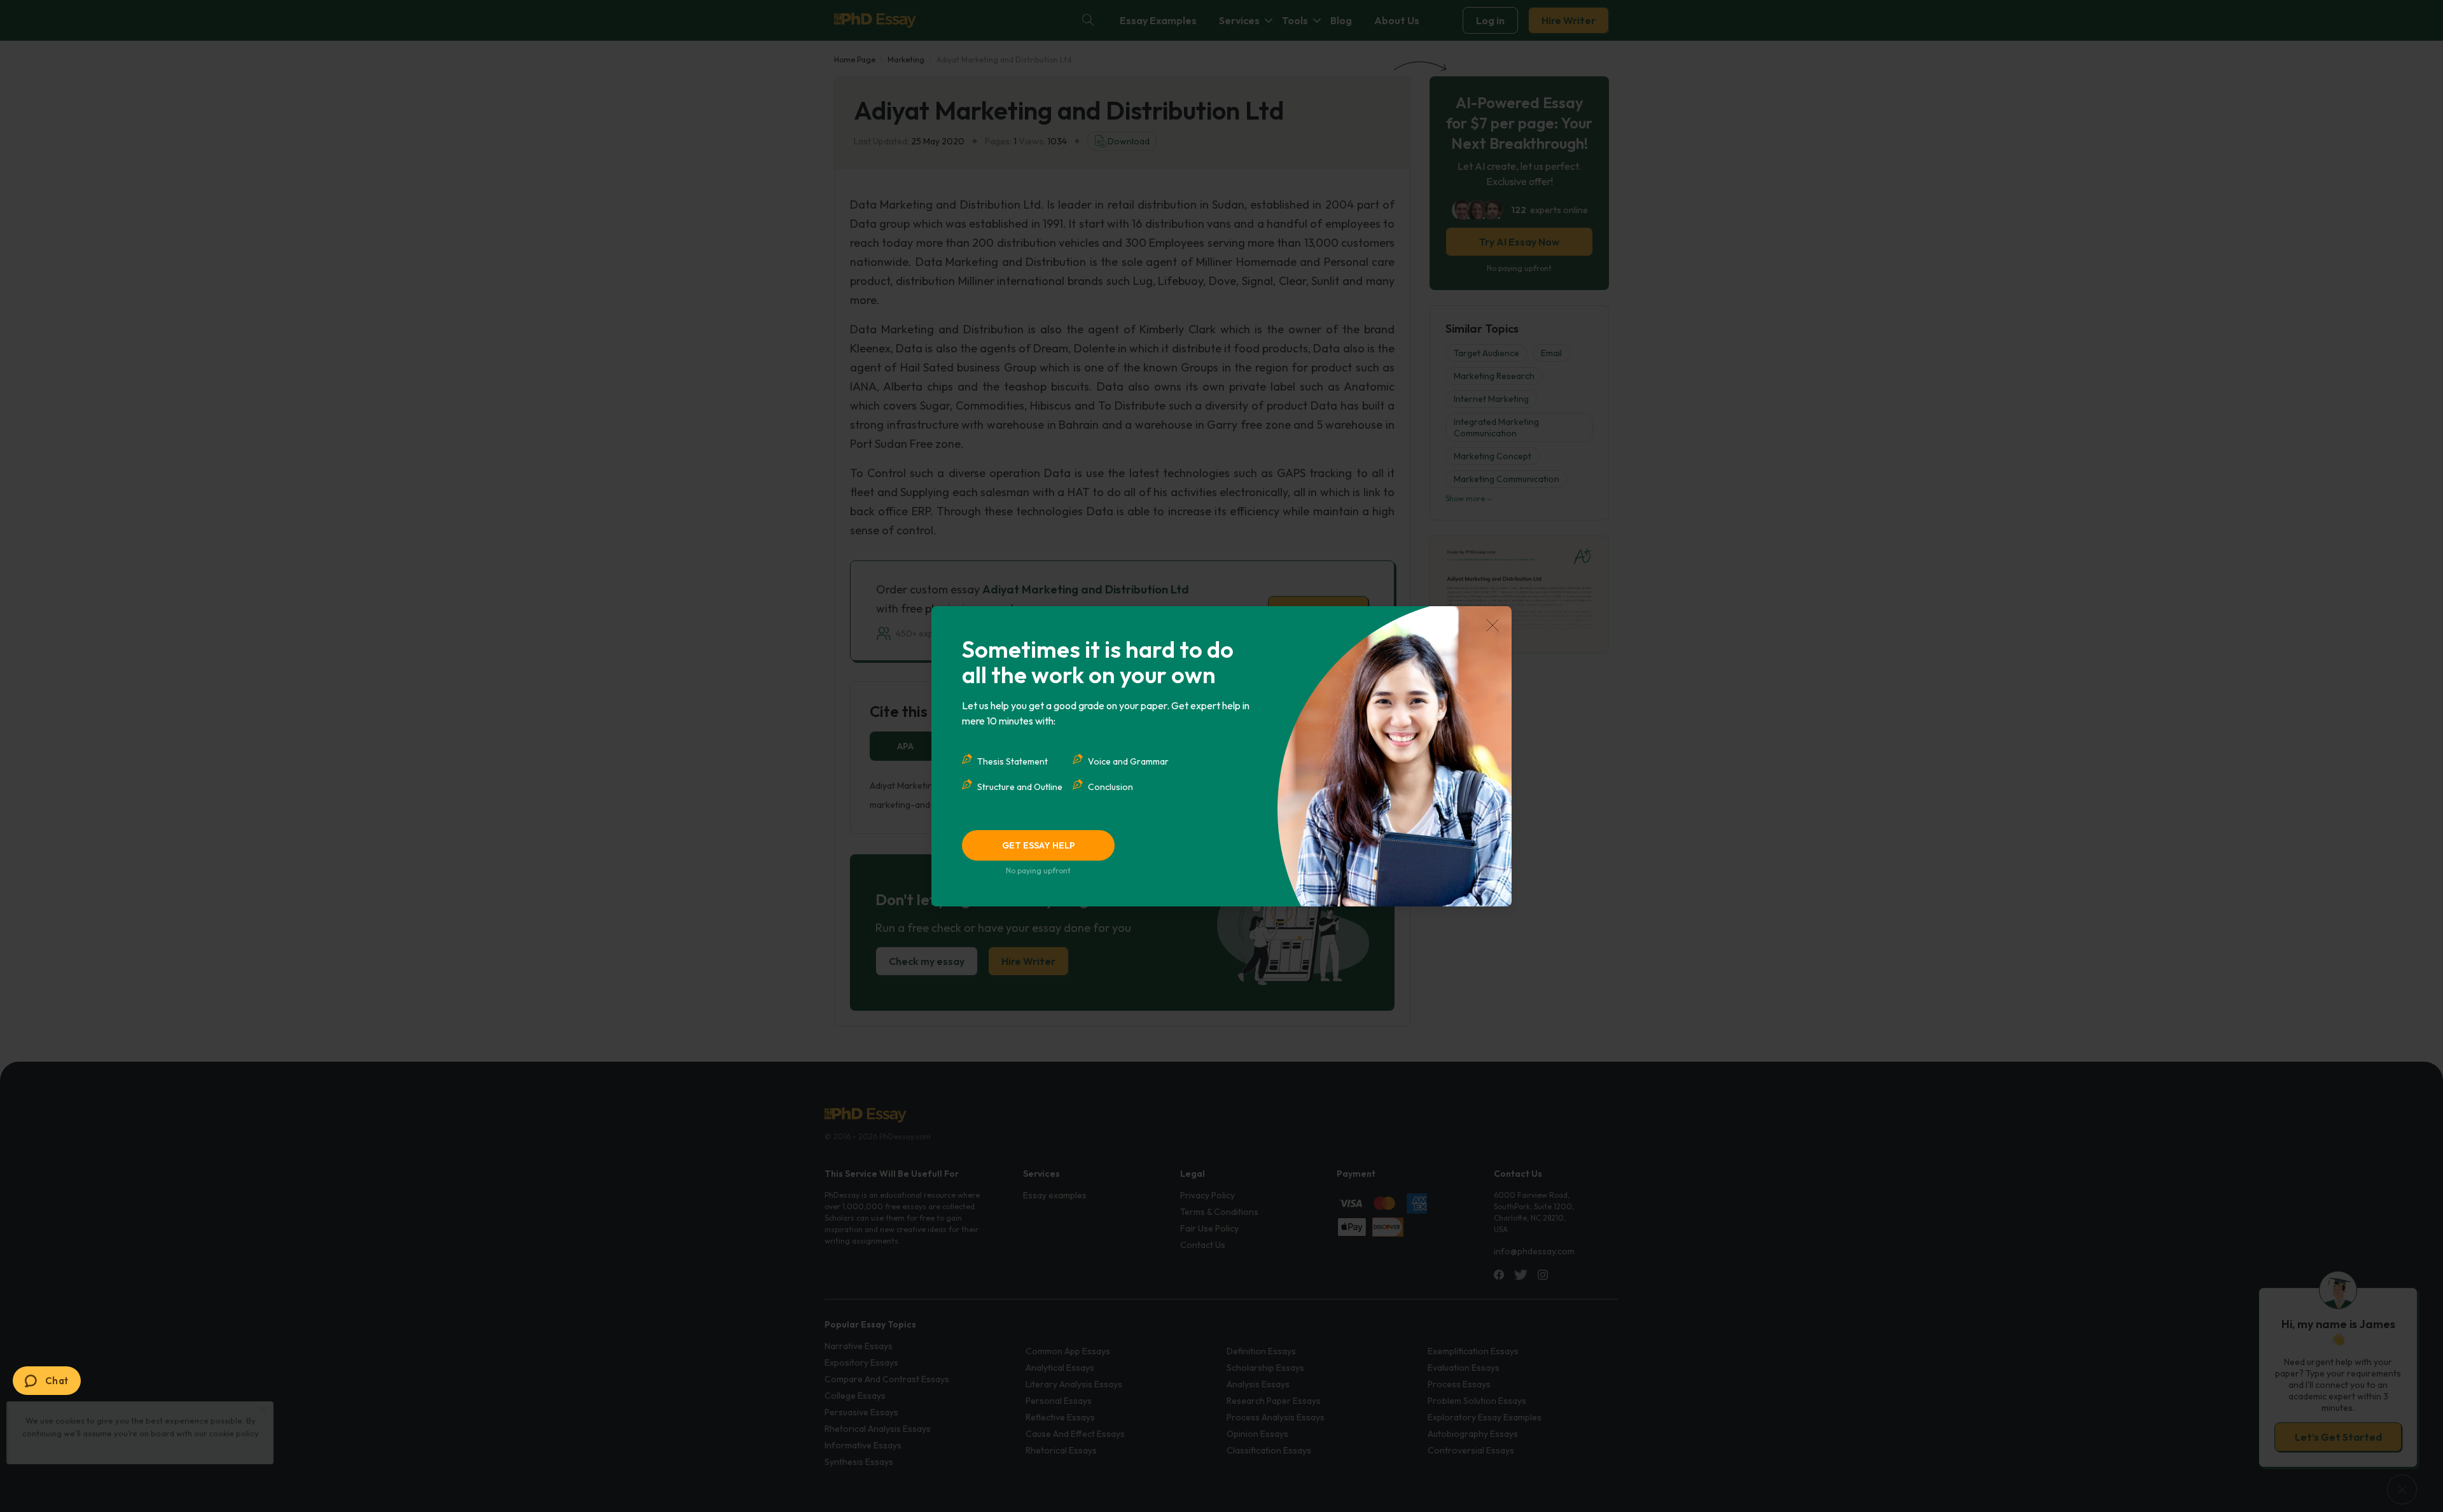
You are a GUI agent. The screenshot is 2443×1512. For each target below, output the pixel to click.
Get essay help (1039, 845)
